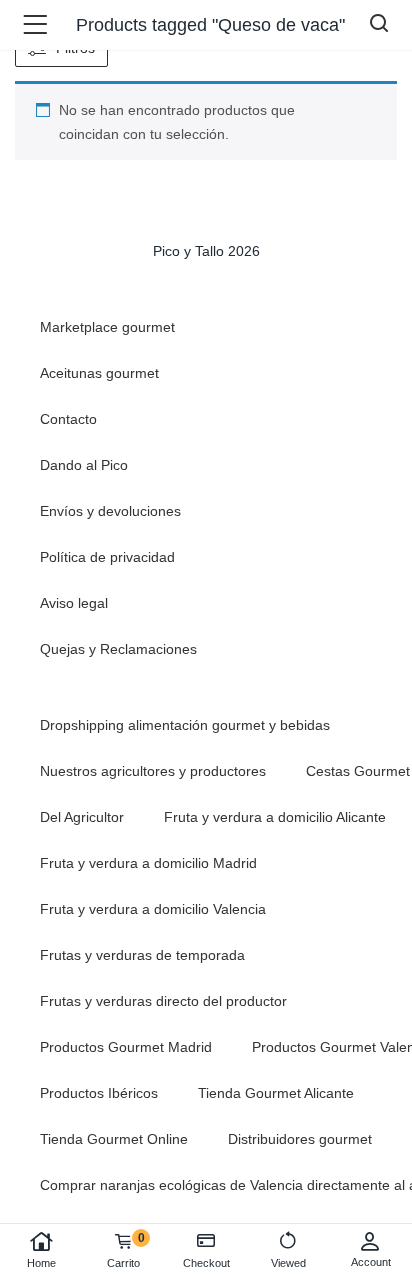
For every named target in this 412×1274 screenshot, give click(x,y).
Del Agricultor (82, 817)
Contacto (68, 419)
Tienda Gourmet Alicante (276, 1093)
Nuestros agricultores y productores (153, 771)
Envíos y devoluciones (110, 511)
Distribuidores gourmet (300, 1139)
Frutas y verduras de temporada (142, 955)
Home (41, 1263)
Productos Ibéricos (99, 1093)
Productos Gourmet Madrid (126, 1047)
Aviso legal (74, 603)
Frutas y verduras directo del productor (163, 1001)
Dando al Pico (84, 465)
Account (371, 1262)
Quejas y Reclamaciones (118, 649)
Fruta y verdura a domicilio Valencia (153, 909)
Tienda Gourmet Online (114, 1139)
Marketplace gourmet (107, 327)
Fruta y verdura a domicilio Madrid (148, 863)
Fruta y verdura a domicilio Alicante (275, 817)
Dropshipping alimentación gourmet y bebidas (185, 725)
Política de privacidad (107, 557)
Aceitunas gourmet (99, 373)
